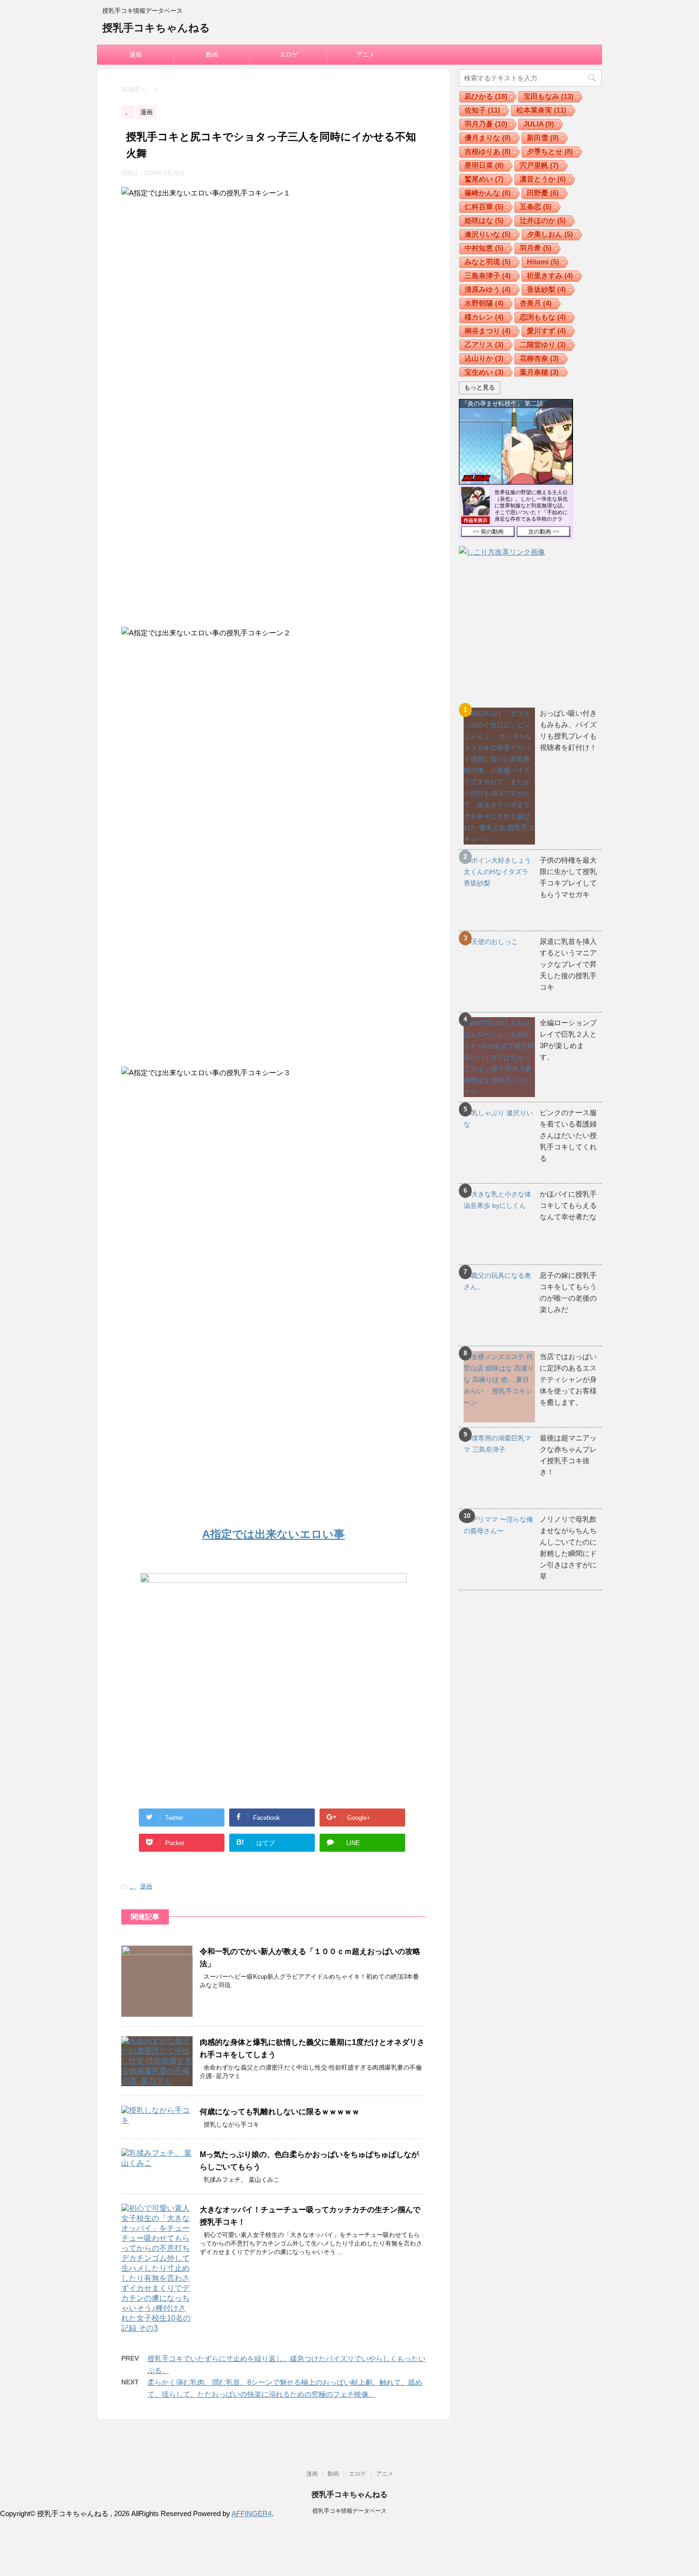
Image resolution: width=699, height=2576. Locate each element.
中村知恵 (484, 248)
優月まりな (488, 138)
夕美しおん (550, 234)
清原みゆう (488, 289)
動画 (212, 54)
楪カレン (484, 317)
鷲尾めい (484, 179)
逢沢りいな (488, 234)
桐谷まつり (488, 331)
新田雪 (543, 138)
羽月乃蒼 (486, 124)
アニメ (365, 54)
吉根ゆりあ (488, 151)
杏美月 (536, 303)
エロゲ (289, 54)
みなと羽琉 (488, 262)
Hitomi (543, 262)
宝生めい (484, 372)
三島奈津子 (488, 276)
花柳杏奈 (539, 358)
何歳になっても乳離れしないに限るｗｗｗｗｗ (280, 2112)
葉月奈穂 (539, 372)
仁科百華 (484, 207)
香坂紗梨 (546, 289)
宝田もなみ (549, 96)
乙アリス (484, 345)
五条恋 (536, 207)
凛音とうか (543, 179)
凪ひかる (486, 96)
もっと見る (480, 387)
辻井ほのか (543, 220)
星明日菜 (484, 165)
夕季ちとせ (550, 151)
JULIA (539, 124)
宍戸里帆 (539, 165)
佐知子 (482, 110)
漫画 (136, 54)
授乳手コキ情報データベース (349, 2511)
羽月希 (536, 248)
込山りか (484, 358)
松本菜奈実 (541, 110)
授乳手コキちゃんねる (156, 28)
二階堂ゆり (543, 345)
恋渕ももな (543, 317)
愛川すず (546, 331)
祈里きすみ (550, 276)
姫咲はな (484, 220)
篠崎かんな (488, 193)
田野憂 (543, 193)
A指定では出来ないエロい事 (273, 1534)
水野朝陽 (484, 303)
